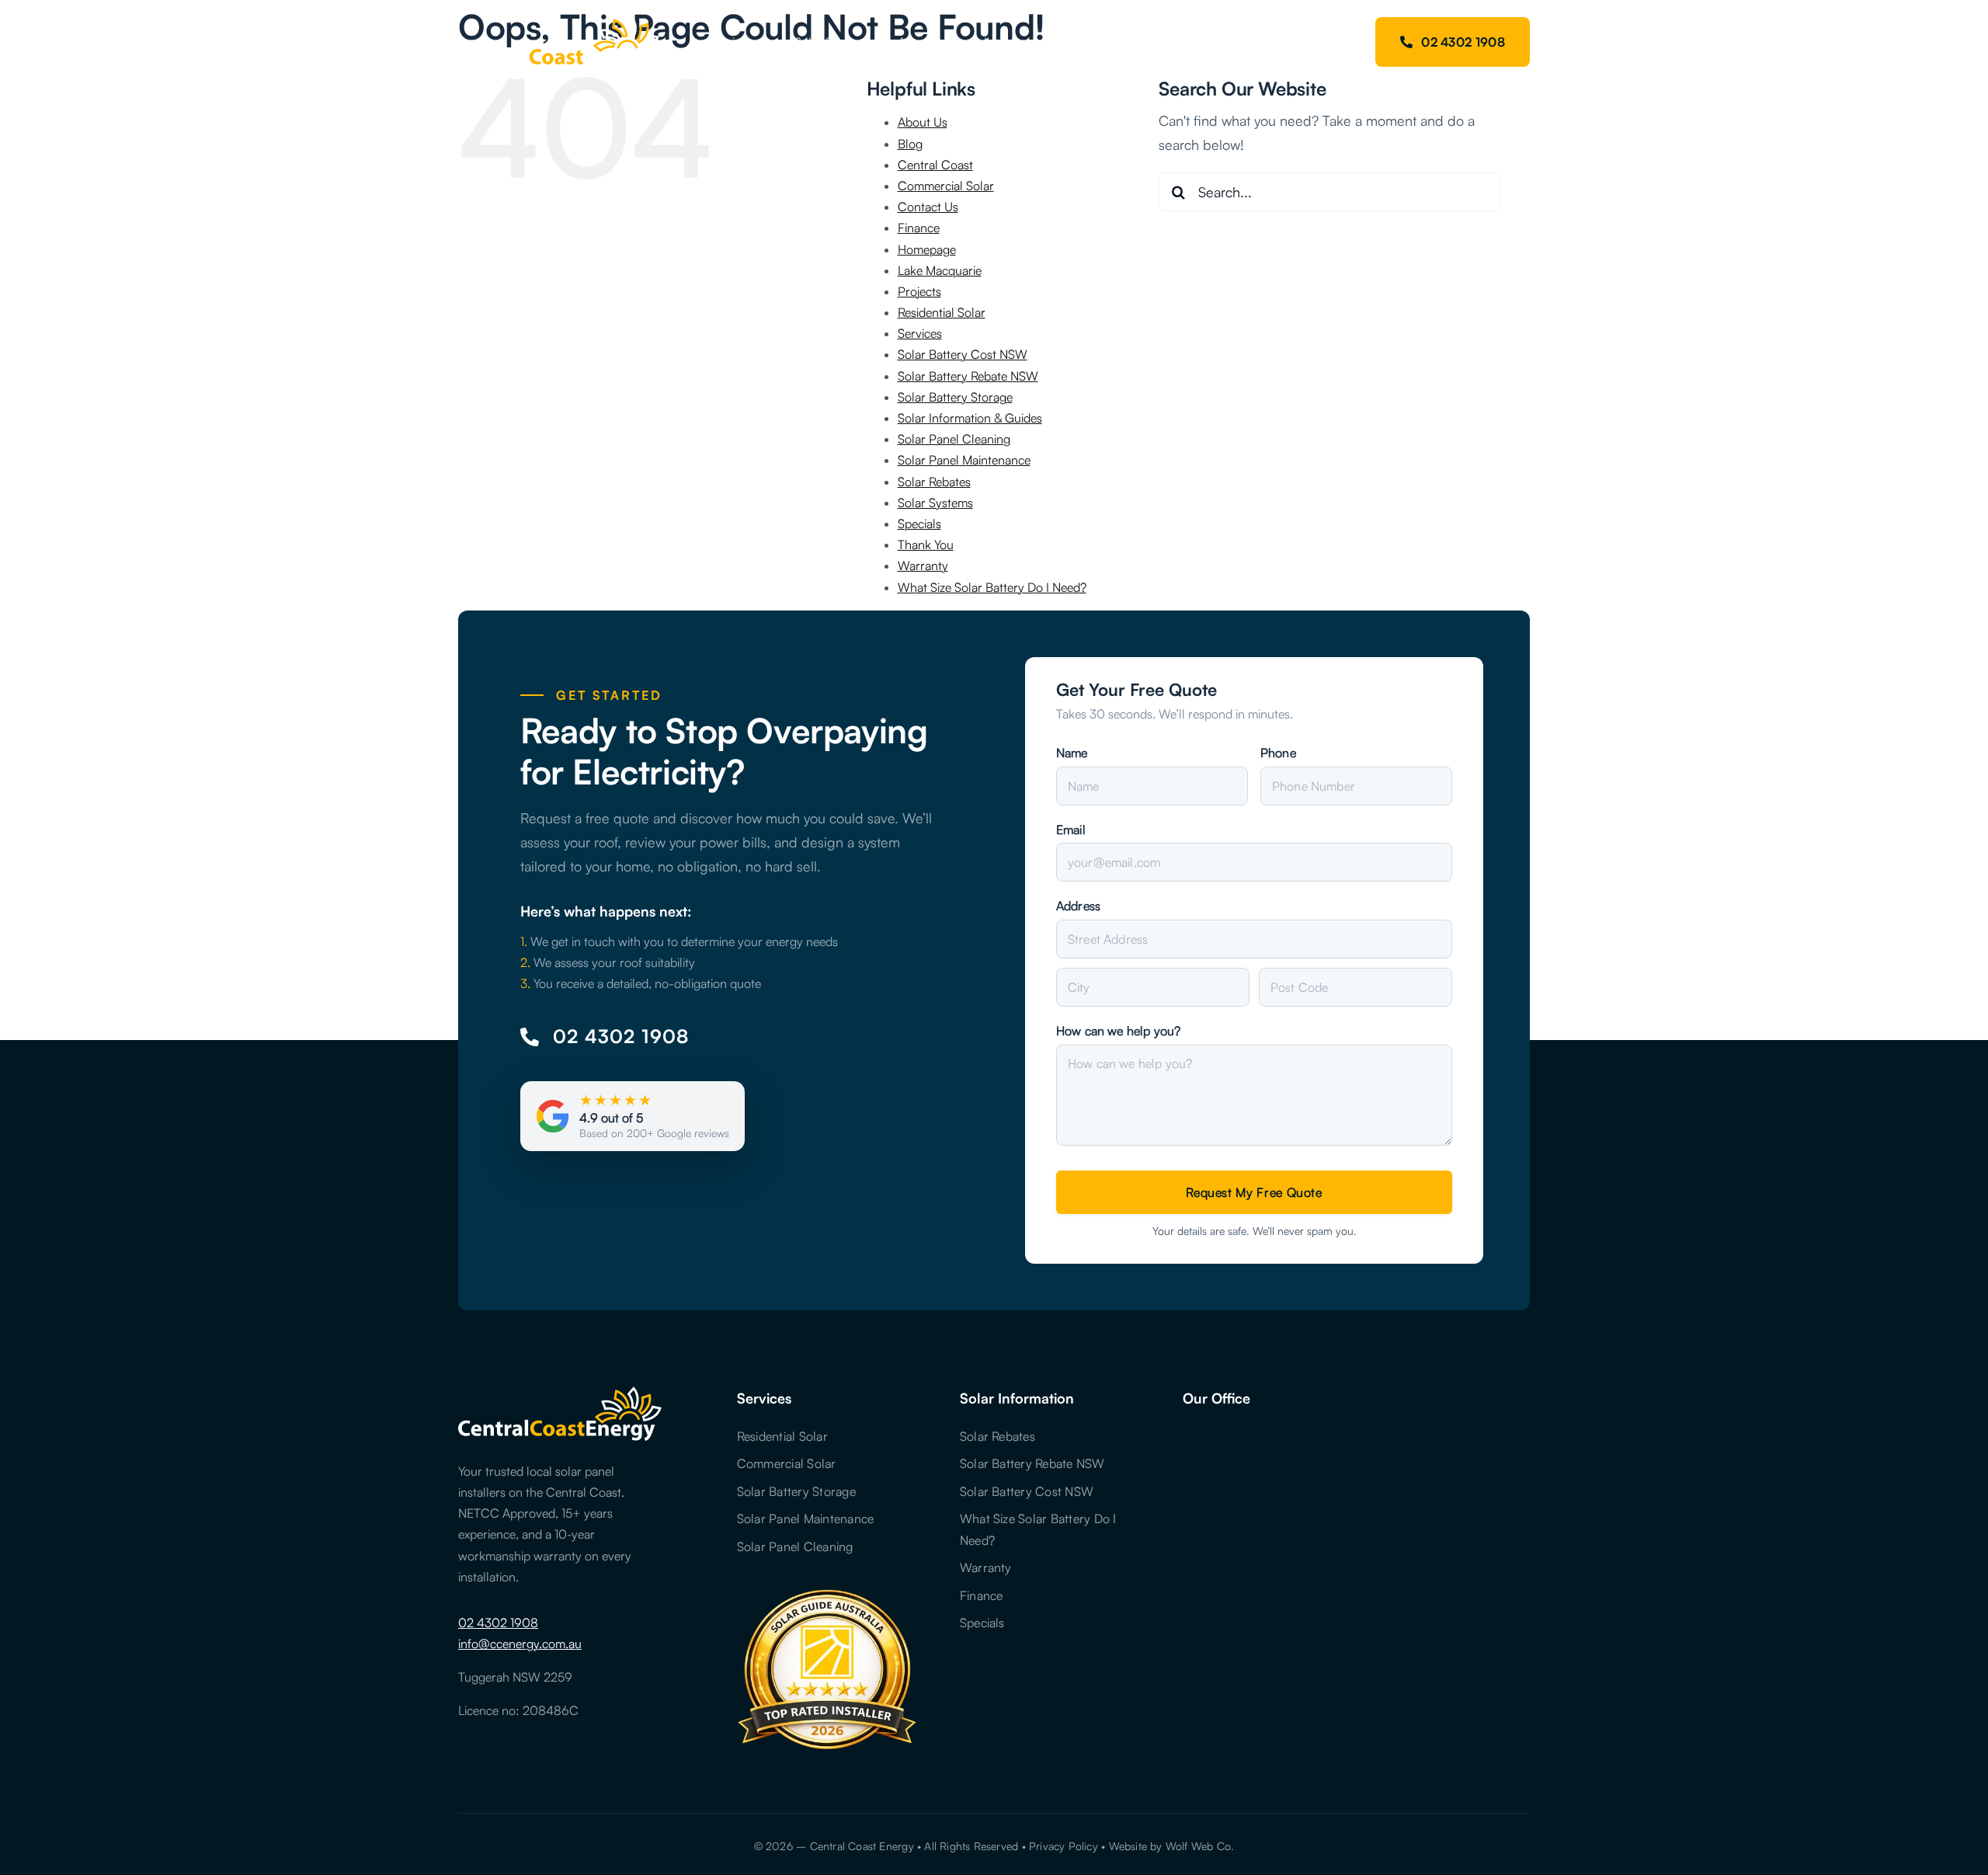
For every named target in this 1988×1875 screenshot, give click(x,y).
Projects (919, 291)
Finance (919, 228)
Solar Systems (935, 503)
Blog (910, 144)
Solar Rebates (934, 482)
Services (920, 333)
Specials (919, 524)
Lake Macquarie (940, 270)
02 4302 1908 (498, 1623)
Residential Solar (942, 312)
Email (1071, 830)
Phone (1278, 753)
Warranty (923, 565)
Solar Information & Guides (970, 418)
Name (1072, 753)
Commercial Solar (946, 186)
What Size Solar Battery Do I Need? (992, 587)
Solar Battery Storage (955, 397)
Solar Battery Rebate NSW (968, 376)
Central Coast (935, 165)
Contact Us (928, 207)
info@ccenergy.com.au (520, 1644)
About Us (923, 122)
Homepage (927, 249)
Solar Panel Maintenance (964, 460)
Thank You (926, 544)
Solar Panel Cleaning (954, 439)
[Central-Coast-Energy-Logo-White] (559, 23)
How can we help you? (1118, 1031)
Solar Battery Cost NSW (963, 354)
